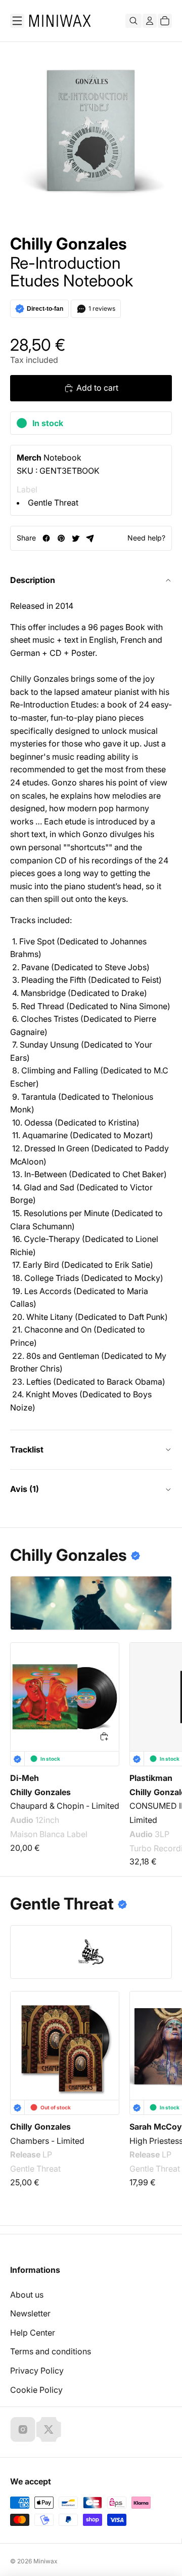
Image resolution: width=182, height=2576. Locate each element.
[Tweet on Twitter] (76, 538)
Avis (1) (25, 1489)
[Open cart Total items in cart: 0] (165, 21)
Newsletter (30, 2313)
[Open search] (133, 21)
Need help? (146, 538)
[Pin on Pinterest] (61, 538)
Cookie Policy (36, 2390)
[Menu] (17, 21)
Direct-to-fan (45, 309)
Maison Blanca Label (49, 1834)
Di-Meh (25, 1778)
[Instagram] (23, 2429)
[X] (49, 2429)
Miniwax (45, 2561)
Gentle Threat (53, 503)
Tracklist (27, 1449)
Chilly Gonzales (69, 244)
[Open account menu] (150, 21)
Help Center (33, 2333)
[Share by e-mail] (90, 538)
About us (27, 2295)
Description (33, 580)
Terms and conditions (51, 2351)
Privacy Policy (37, 2371)
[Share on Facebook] (46, 538)
